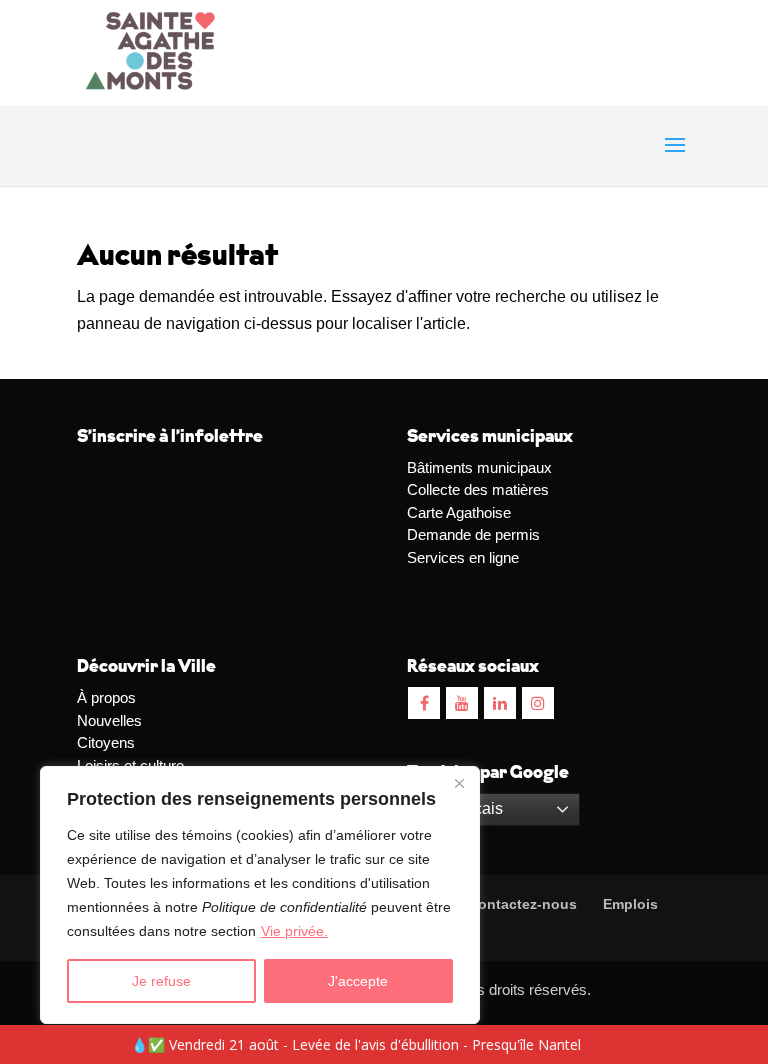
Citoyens (106, 742)
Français (470, 808)
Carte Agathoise (459, 512)
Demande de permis (473, 534)
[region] (260, 895)
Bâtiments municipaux (479, 467)
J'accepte (358, 981)
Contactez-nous (520, 904)
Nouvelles (109, 720)
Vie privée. (294, 931)
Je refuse (161, 981)
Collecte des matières (478, 489)
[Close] (459, 783)
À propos (106, 697)
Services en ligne (463, 557)
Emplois (630, 904)
